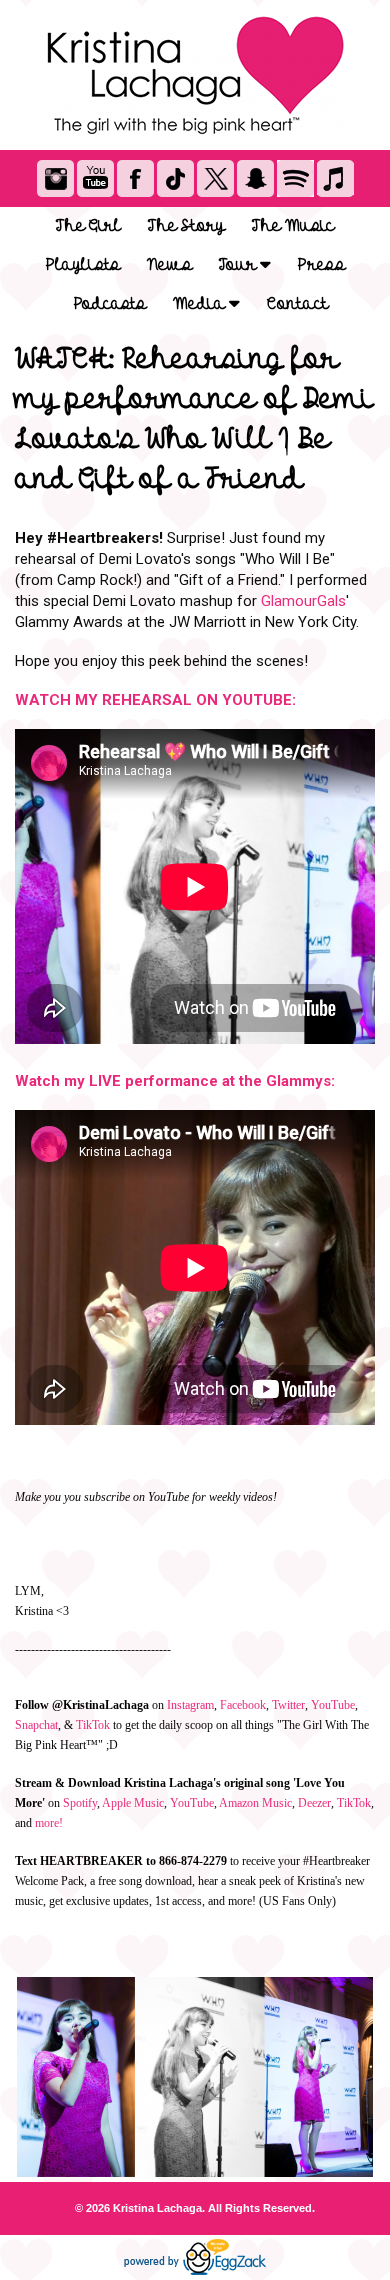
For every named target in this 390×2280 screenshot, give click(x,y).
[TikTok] (175, 178)
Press (321, 265)
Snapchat (36, 1725)
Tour (239, 264)
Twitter (288, 1705)
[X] (215, 178)
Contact (297, 304)
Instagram (190, 1705)
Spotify (80, 1803)
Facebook (243, 1705)
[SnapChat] (255, 178)
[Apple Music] (335, 178)
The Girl (88, 226)
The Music (293, 226)
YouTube (333, 1705)
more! (49, 1823)
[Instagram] (55, 178)
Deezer (314, 1803)
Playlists (83, 265)
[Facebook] (135, 178)
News (169, 265)
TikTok (93, 1725)
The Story (186, 226)
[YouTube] (95, 178)
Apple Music (133, 1803)
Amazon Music (255, 1803)
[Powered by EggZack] (195, 2271)
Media (201, 303)
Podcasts (110, 304)
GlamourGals (303, 601)
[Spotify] (295, 178)
